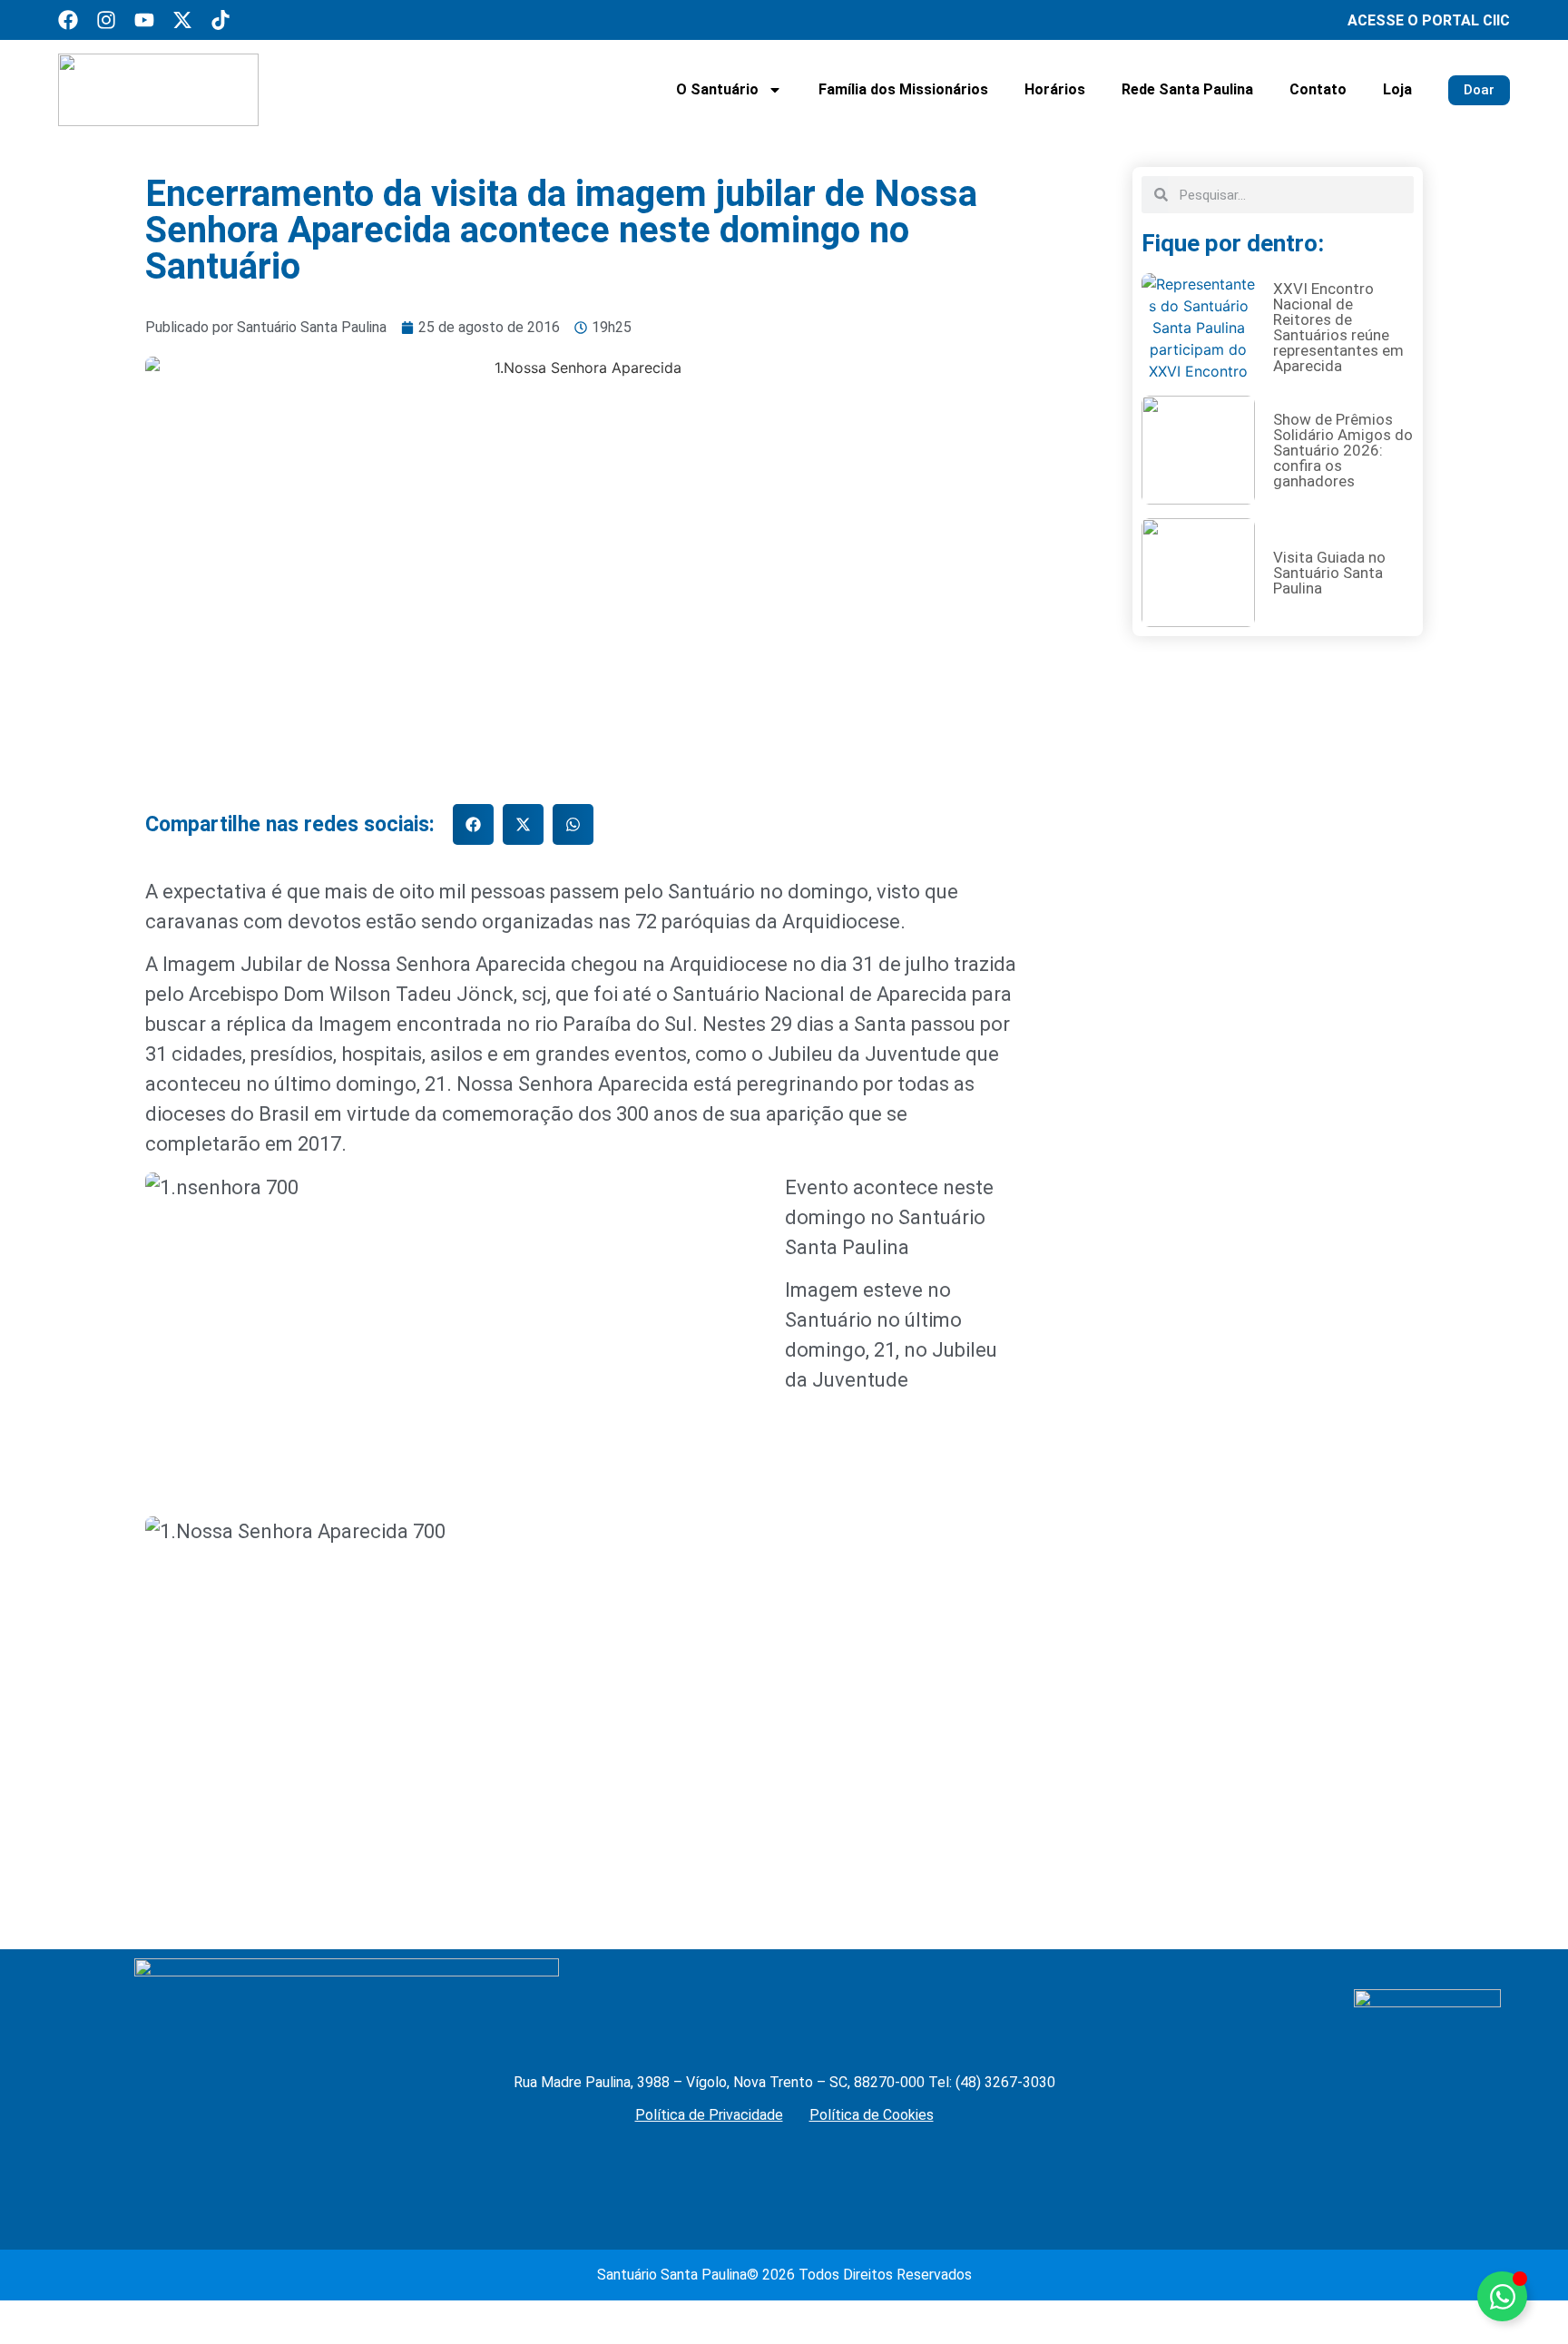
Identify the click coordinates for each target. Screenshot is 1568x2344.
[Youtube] (144, 20)
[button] (473, 824)
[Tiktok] (220, 20)
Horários (1055, 89)
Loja (1397, 89)
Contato (1318, 89)
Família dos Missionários (903, 89)
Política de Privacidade (709, 2115)
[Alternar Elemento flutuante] (1502, 2296)
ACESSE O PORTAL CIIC (1429, 20)
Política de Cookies (872, 2115)
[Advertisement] (1278, 1167)
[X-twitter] (182, 20)
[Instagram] (106, 20)
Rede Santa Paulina (1187, 89)
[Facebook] (68, 20)
